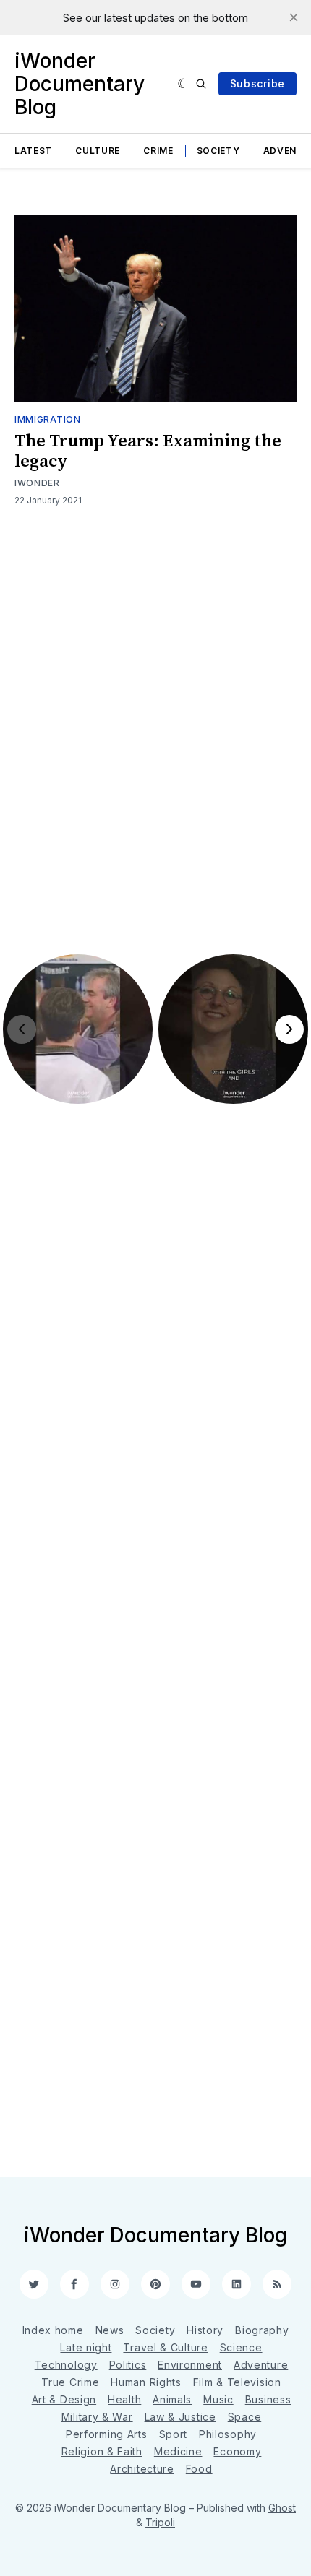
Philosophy (228, 2434)
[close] (294, 17)
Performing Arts (107, 2434)
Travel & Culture (165, 2347)
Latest (33, 151)
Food (199, 2469)
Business (268, 2399)
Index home (53, 2330)
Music (218, 2399)
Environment (190, 2365)
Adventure (261, 2365)
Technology (66, 2365)
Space (245, 2417)
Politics (128, 2365)
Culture (98, 151)
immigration (48, 419)
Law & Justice (180, 2417)
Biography (262, 2330)
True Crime (70, 2382)
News (110, 2330)
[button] (78, 1029)
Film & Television (237, 2382)
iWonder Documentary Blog (80, 84)
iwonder (37, 483)
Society (218, 151)
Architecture (142, 2469)
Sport (174, 2434)
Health (124, 2399)
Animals (172, 2399)
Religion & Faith (102, 2451)
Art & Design (64, 2399)
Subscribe (257, 83)
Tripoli (160, 2522)
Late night (86, 2347)
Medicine (178, 2451)
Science (241, 2347)
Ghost (282, 2508)
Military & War (97, 2417)
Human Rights (146, 2382)
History (205, 2330)
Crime (158, 151)
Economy (237, 2451)
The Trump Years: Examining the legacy (148, 451)
